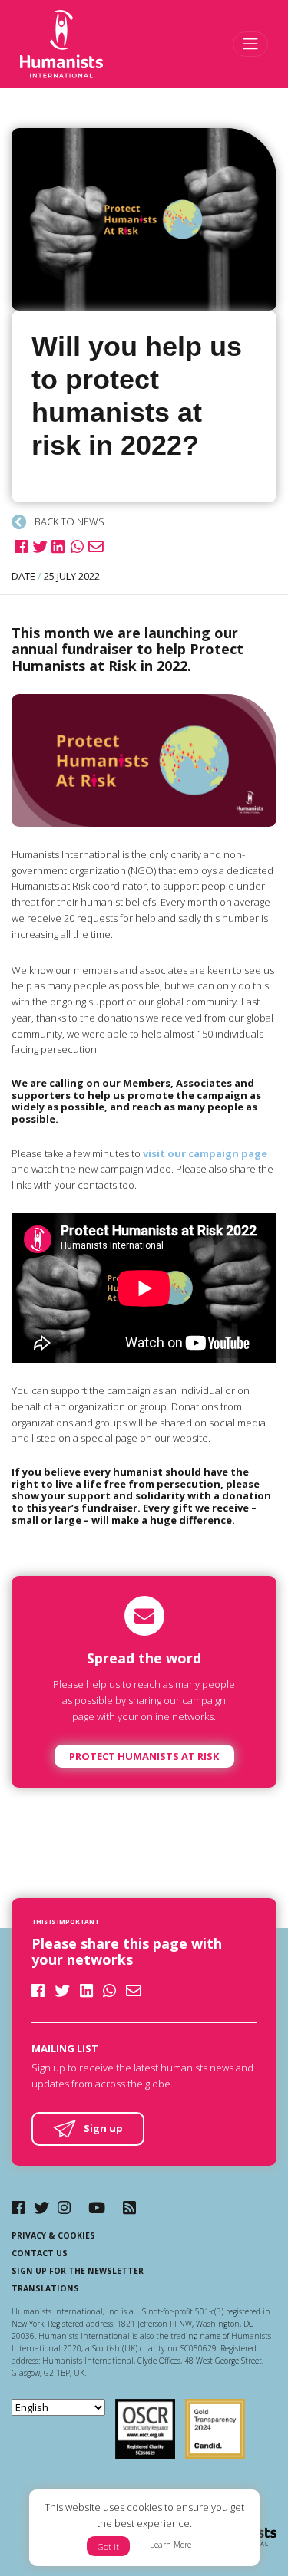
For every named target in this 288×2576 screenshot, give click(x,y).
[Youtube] (97, 2208)
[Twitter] (41, 2208)
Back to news (68, 521)
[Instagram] (64, 2208)
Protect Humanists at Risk (144, 1756)
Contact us (40, 2253)
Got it (108, 2546)
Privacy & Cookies (53, 2235)
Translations (45, 2288)
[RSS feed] (129, 2208)
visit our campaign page (205, 1153)
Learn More (170, 2545)
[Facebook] (18, 2208)
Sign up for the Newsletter (78, 2271)
